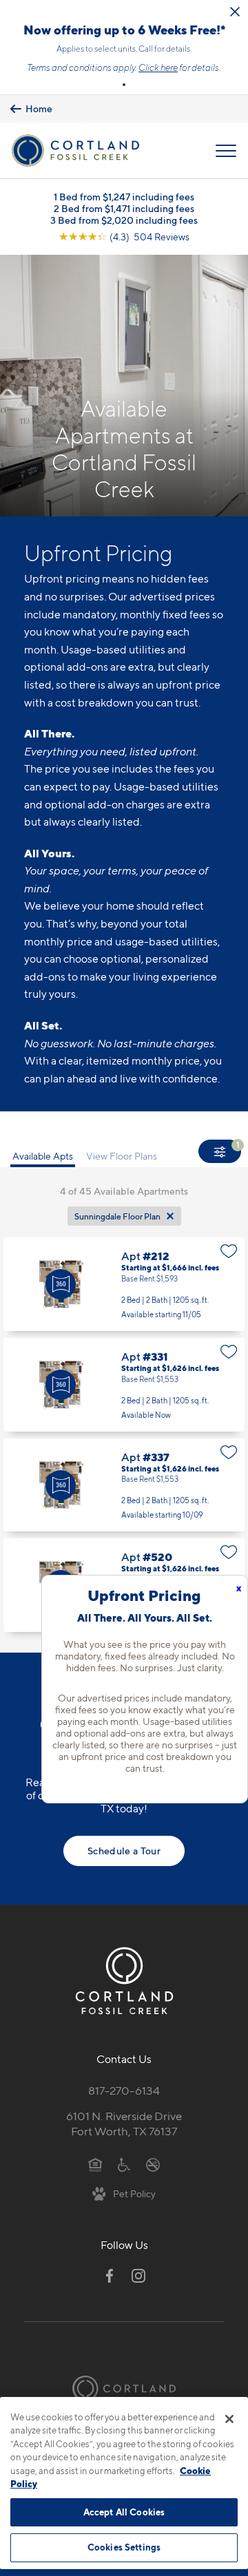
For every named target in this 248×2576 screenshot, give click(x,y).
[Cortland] (124, 2388)
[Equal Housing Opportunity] (95, 2164)
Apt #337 (124, 1485)
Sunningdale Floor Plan (117, 1216)
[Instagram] (138, 2276)
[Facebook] (110, 2276)
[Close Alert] (235, 12)
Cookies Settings (124, 2547)
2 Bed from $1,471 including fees (124, 208)
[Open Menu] (226, 151)
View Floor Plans (122, 1156)
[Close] (229, 2419)
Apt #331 (124, 1385)
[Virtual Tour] (61, 1284)
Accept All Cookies (124, 2512)
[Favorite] (229, 1251)
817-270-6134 (124, 2091)
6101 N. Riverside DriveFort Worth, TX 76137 (124, 2124)
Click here (158, 67)
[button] (124, 85)
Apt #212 (124, 1284)
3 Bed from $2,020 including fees (124, 220)
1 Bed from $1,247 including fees (124, 197)
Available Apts (43, 1156)
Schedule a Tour (124, 1851)
